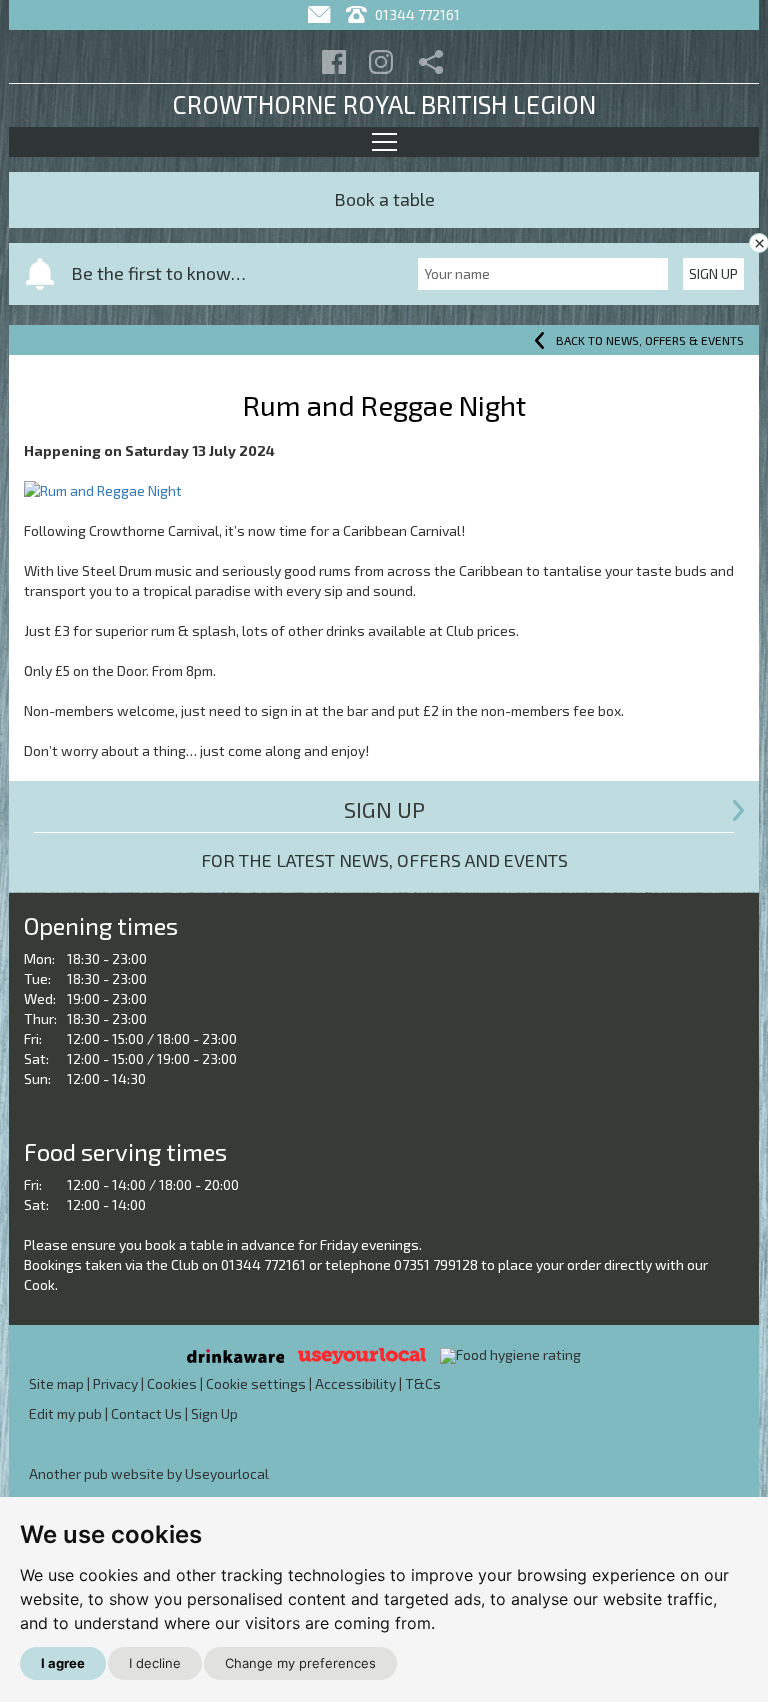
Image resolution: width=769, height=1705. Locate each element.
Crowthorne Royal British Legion (384, 104)
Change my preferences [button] (300, 1663)
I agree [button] (63, 1663)
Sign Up (713, 273)
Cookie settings (256, 1383)
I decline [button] (155, 1663)
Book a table (384, 199)
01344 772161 (416, 14)
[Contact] (321, 14)
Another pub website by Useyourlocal (149, 1473)
